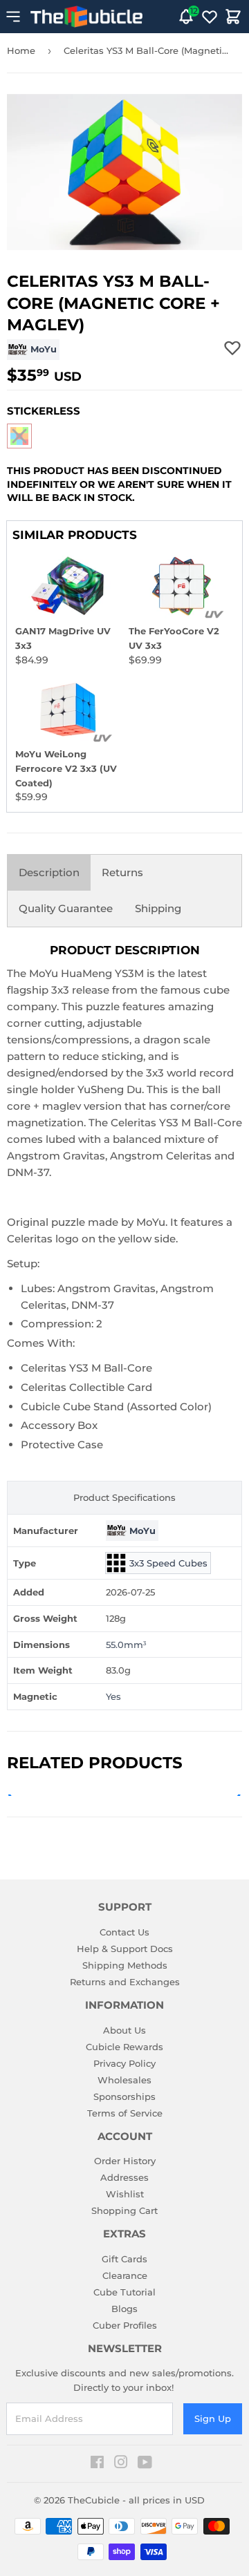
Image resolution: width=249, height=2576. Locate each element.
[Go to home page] (86, 17)
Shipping (158, 908)
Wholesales (124, 2080)
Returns (122, 872)
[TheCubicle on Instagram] (121, 2464)
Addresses (124, 2177)
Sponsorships (124, 2096)
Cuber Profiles (125, 2325)
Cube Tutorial (124, 2292)
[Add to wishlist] (232, 348)
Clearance (125, 2275)
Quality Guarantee (66, 908)
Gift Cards (124, 2259)
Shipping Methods (125, 1965)
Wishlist (125, 2194)
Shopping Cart (124, 2210)
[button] (19, 436)
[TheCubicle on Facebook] (97, 2464)
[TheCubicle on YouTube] (145, 2464)
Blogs (124, 2309)
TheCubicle (94, 2500)
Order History (125, 2161)
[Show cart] (233, 17)
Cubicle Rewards (124, 2047)
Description (49, 872)
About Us (124, 2030)
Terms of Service (125, 2113)
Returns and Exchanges (125, 1982)
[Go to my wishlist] (210, 17)
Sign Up (213, 2418)
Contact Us (124, 1932)
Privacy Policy (124, 2063)
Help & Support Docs (125, 1949)
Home (21, 50)
